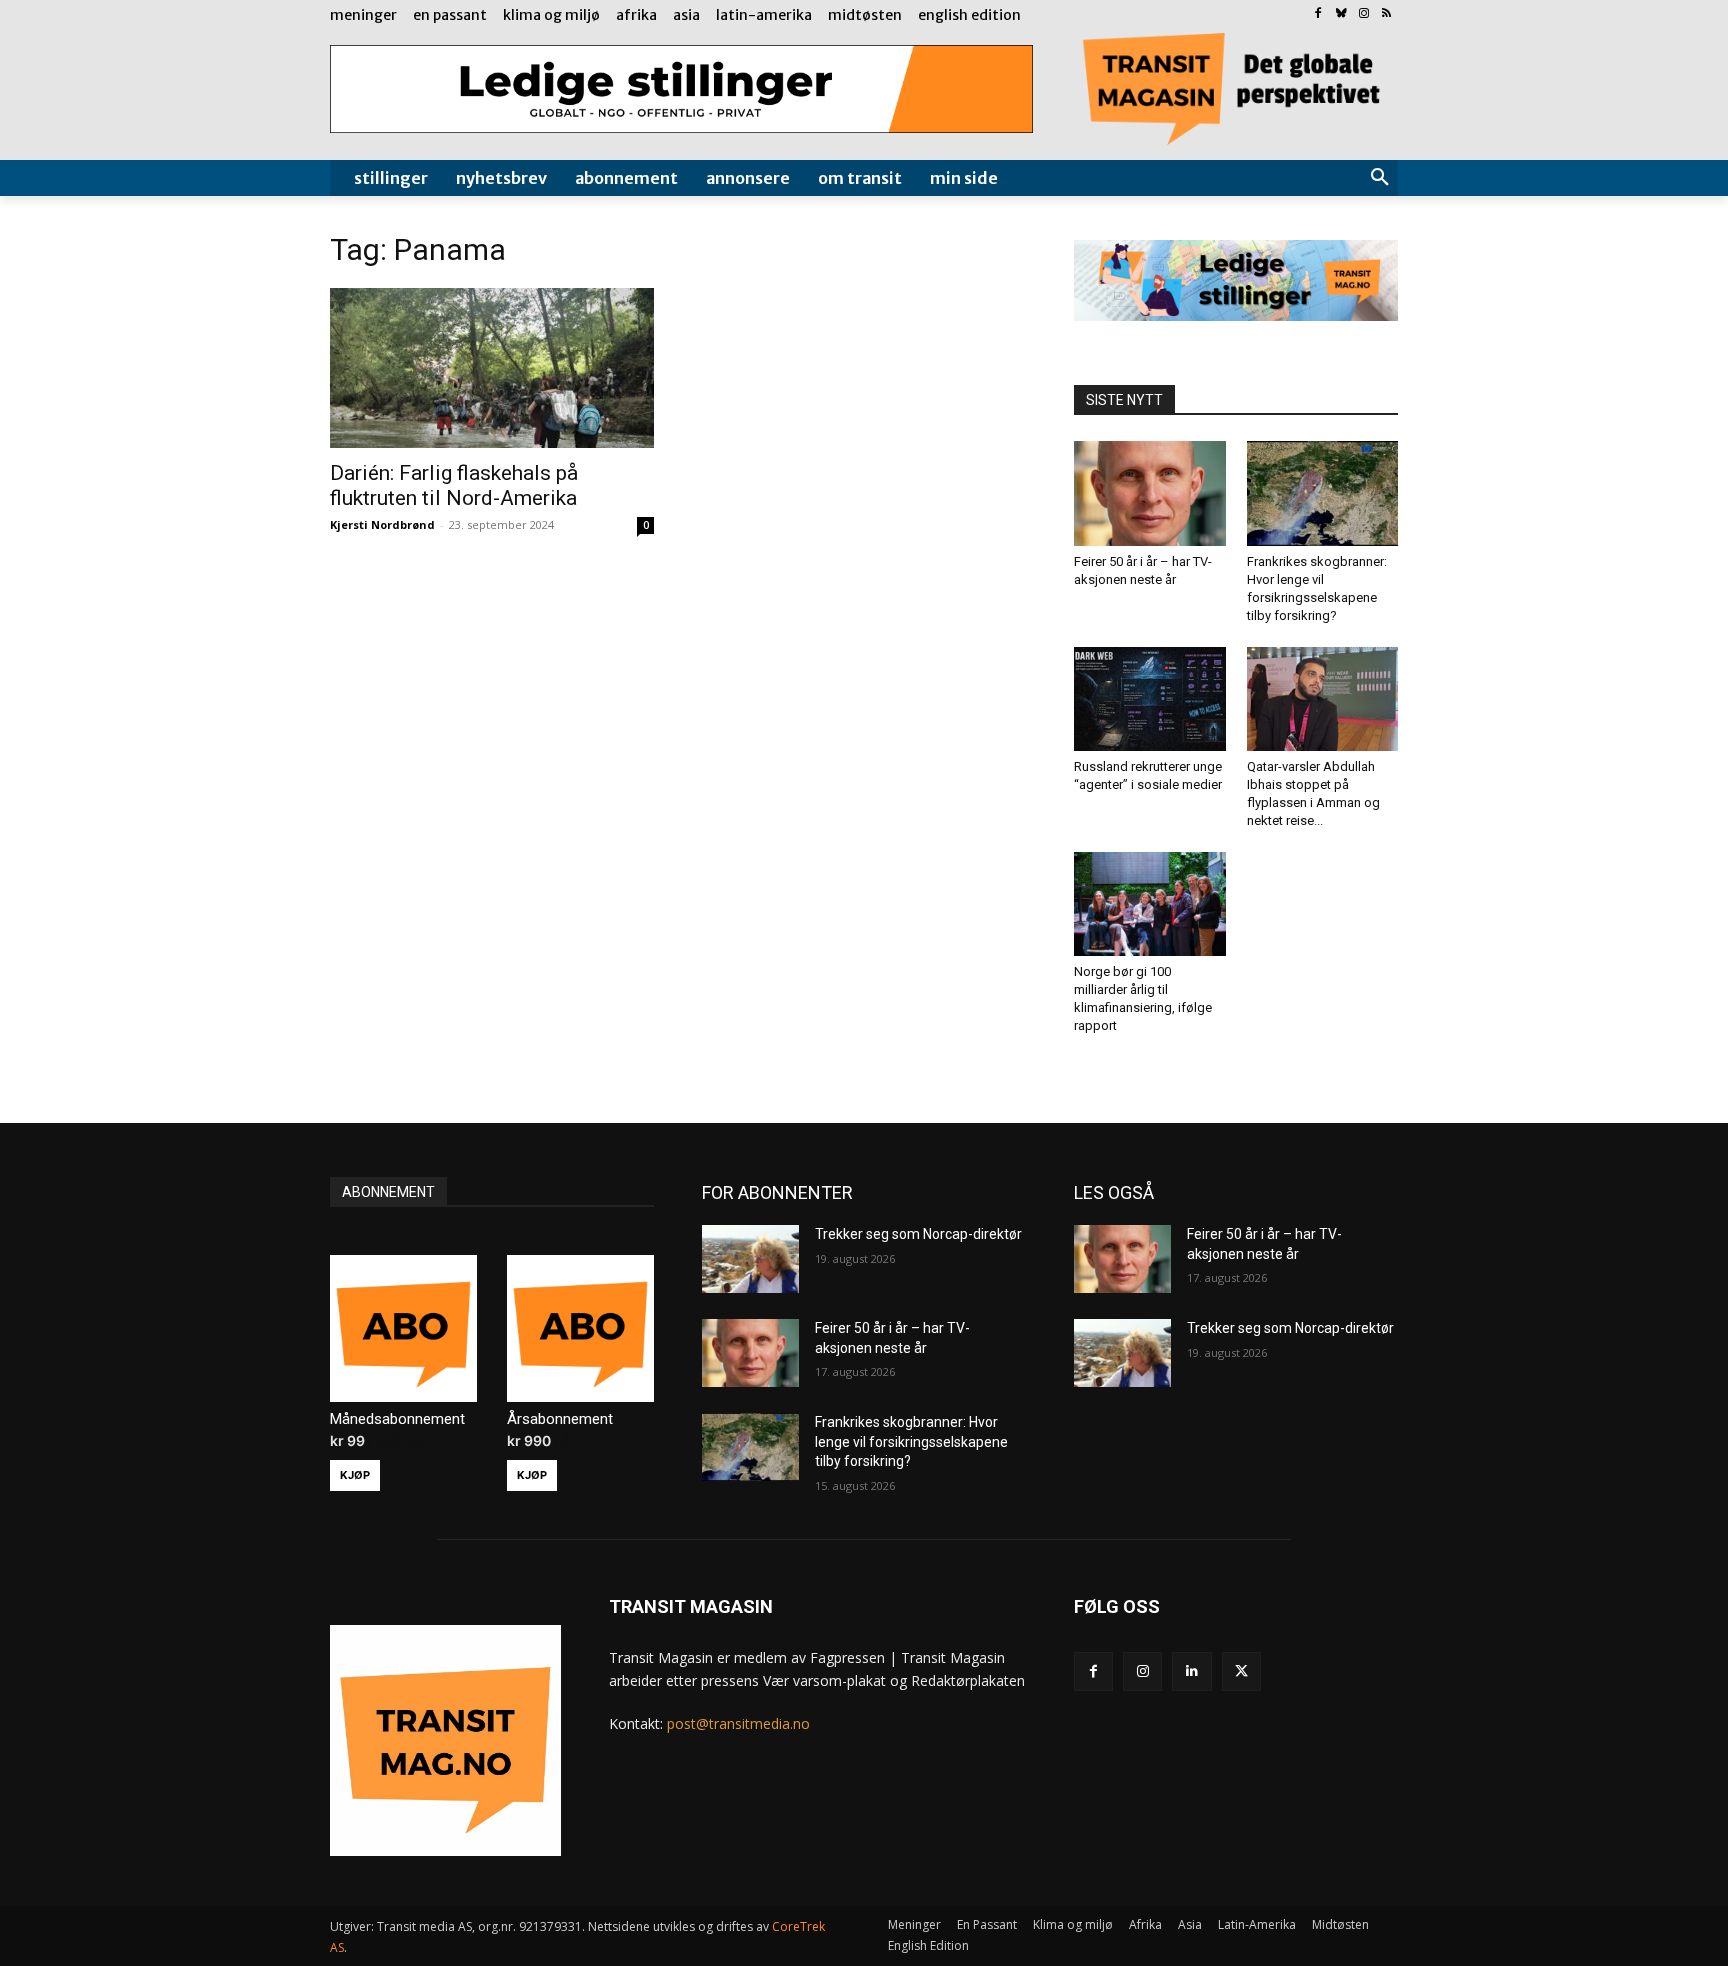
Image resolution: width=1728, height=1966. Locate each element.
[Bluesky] (1341, 14)
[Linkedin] (1191, 1671)
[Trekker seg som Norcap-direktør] (750, 1259)
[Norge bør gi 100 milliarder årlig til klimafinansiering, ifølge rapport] (1150, 904)
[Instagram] (1363, 14)
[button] (1380, 178)
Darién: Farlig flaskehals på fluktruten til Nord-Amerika (454, 485)
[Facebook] (1318, 14)
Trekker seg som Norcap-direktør (918, 1234)
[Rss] (1386, 14)
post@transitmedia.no (738, 1723)
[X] (1241, 1671)
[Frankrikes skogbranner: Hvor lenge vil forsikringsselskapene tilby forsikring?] (1323, 493)
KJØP (355, 1475)
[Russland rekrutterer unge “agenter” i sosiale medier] (1150, 699)
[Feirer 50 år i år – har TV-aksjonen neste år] (1150, 493)
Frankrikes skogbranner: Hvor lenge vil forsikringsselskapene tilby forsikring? (911, 1441)
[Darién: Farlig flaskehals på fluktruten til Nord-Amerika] (492, 368)
